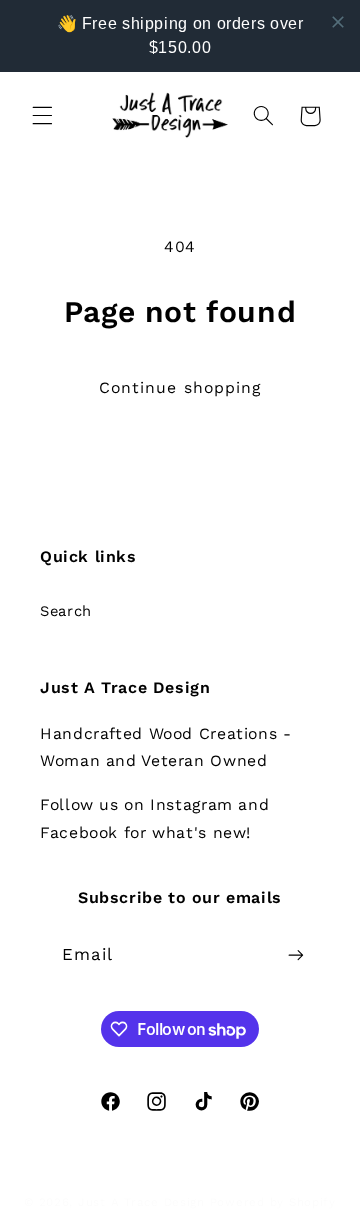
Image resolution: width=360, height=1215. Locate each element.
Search (66, 611)
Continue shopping (180, 387)
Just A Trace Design (141, 1202)
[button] (42, 116)
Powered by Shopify (273, 1202)
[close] (338, 22)
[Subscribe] (296, 954)
